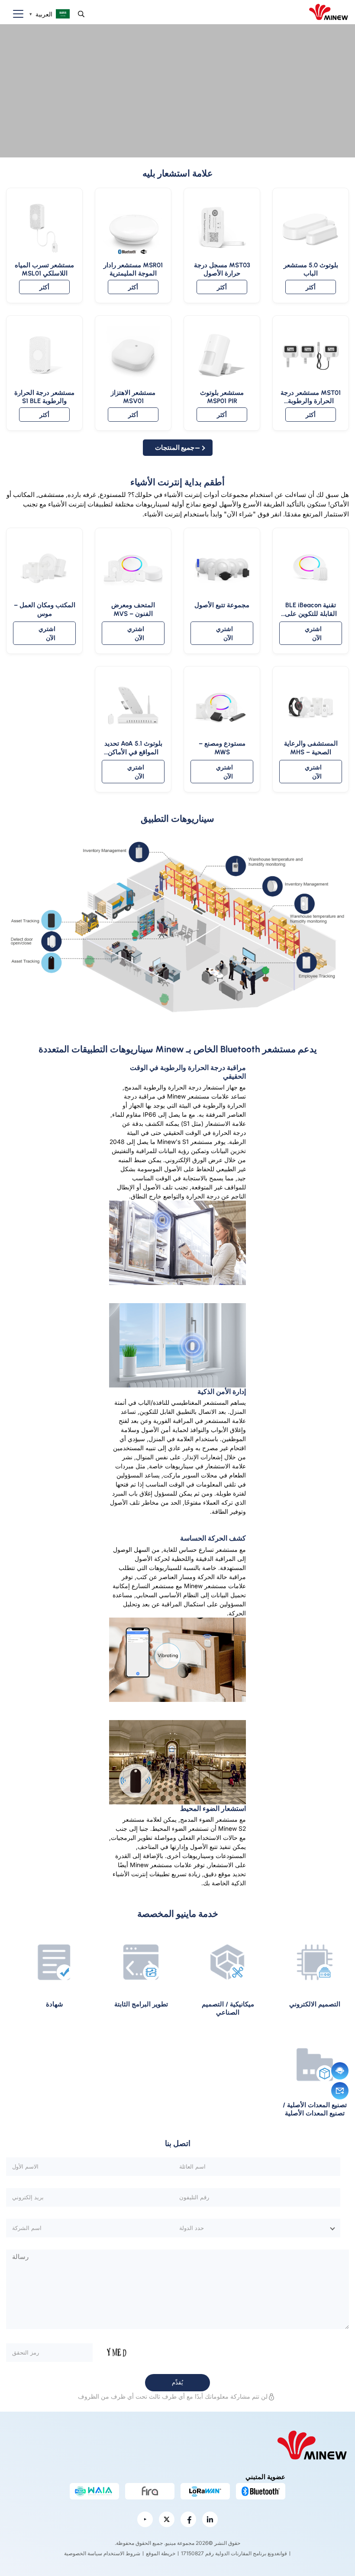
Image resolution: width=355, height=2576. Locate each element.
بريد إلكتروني (340, 2091)
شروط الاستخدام (122, 2553)
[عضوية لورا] (205, 2491)
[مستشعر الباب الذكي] (177, 91)
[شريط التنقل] (15, 14)
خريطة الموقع (161, 2553)
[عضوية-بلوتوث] (261, 2491)
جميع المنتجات (175, 447)
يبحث (81, 14)
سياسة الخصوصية (83, 2553)
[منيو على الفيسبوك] (188, 2519)
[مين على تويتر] (167, 2519)
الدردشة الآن (340, 2071)
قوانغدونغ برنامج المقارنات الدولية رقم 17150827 (234, 2553)
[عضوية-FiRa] (150, 2491)
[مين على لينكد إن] (210, 2519)
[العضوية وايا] (94, 2491)
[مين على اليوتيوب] (145, 2519)
